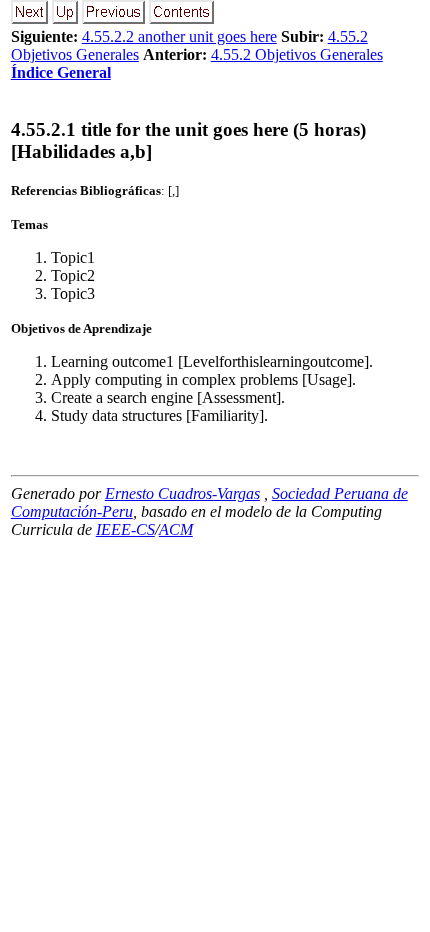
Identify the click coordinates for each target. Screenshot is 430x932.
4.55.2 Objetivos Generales (297, 54)
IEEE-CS (125, 529)
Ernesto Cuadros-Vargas (182, 493)
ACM (176, 529)
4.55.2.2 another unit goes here (179, 36)
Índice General (61, 72)
